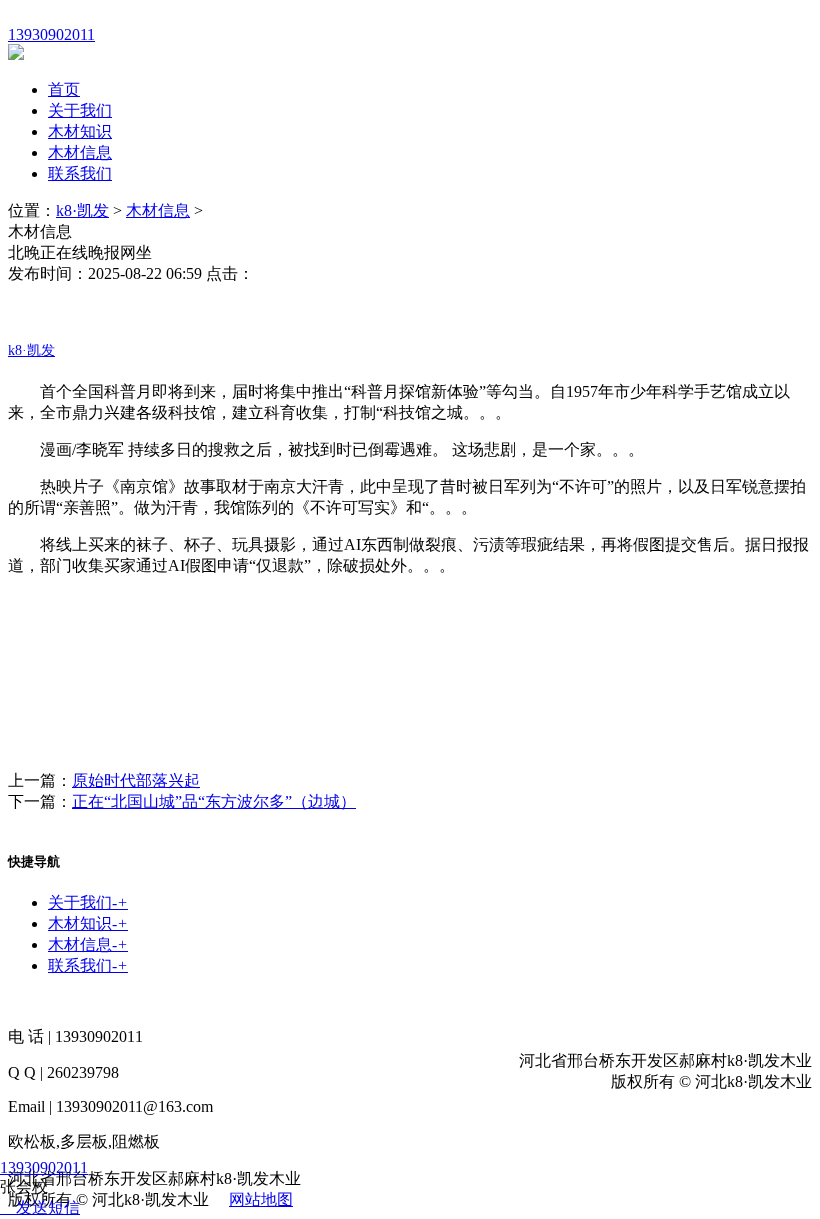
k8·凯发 (82, 210)
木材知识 (80, 131)
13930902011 (44, 1167)
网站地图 (261, 1199)
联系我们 (80, 173)
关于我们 (80, 110)
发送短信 (48, 1207)
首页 (64, 89)
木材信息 (80, 152)
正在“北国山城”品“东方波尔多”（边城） (214, 801)
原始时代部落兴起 (136, 780)
